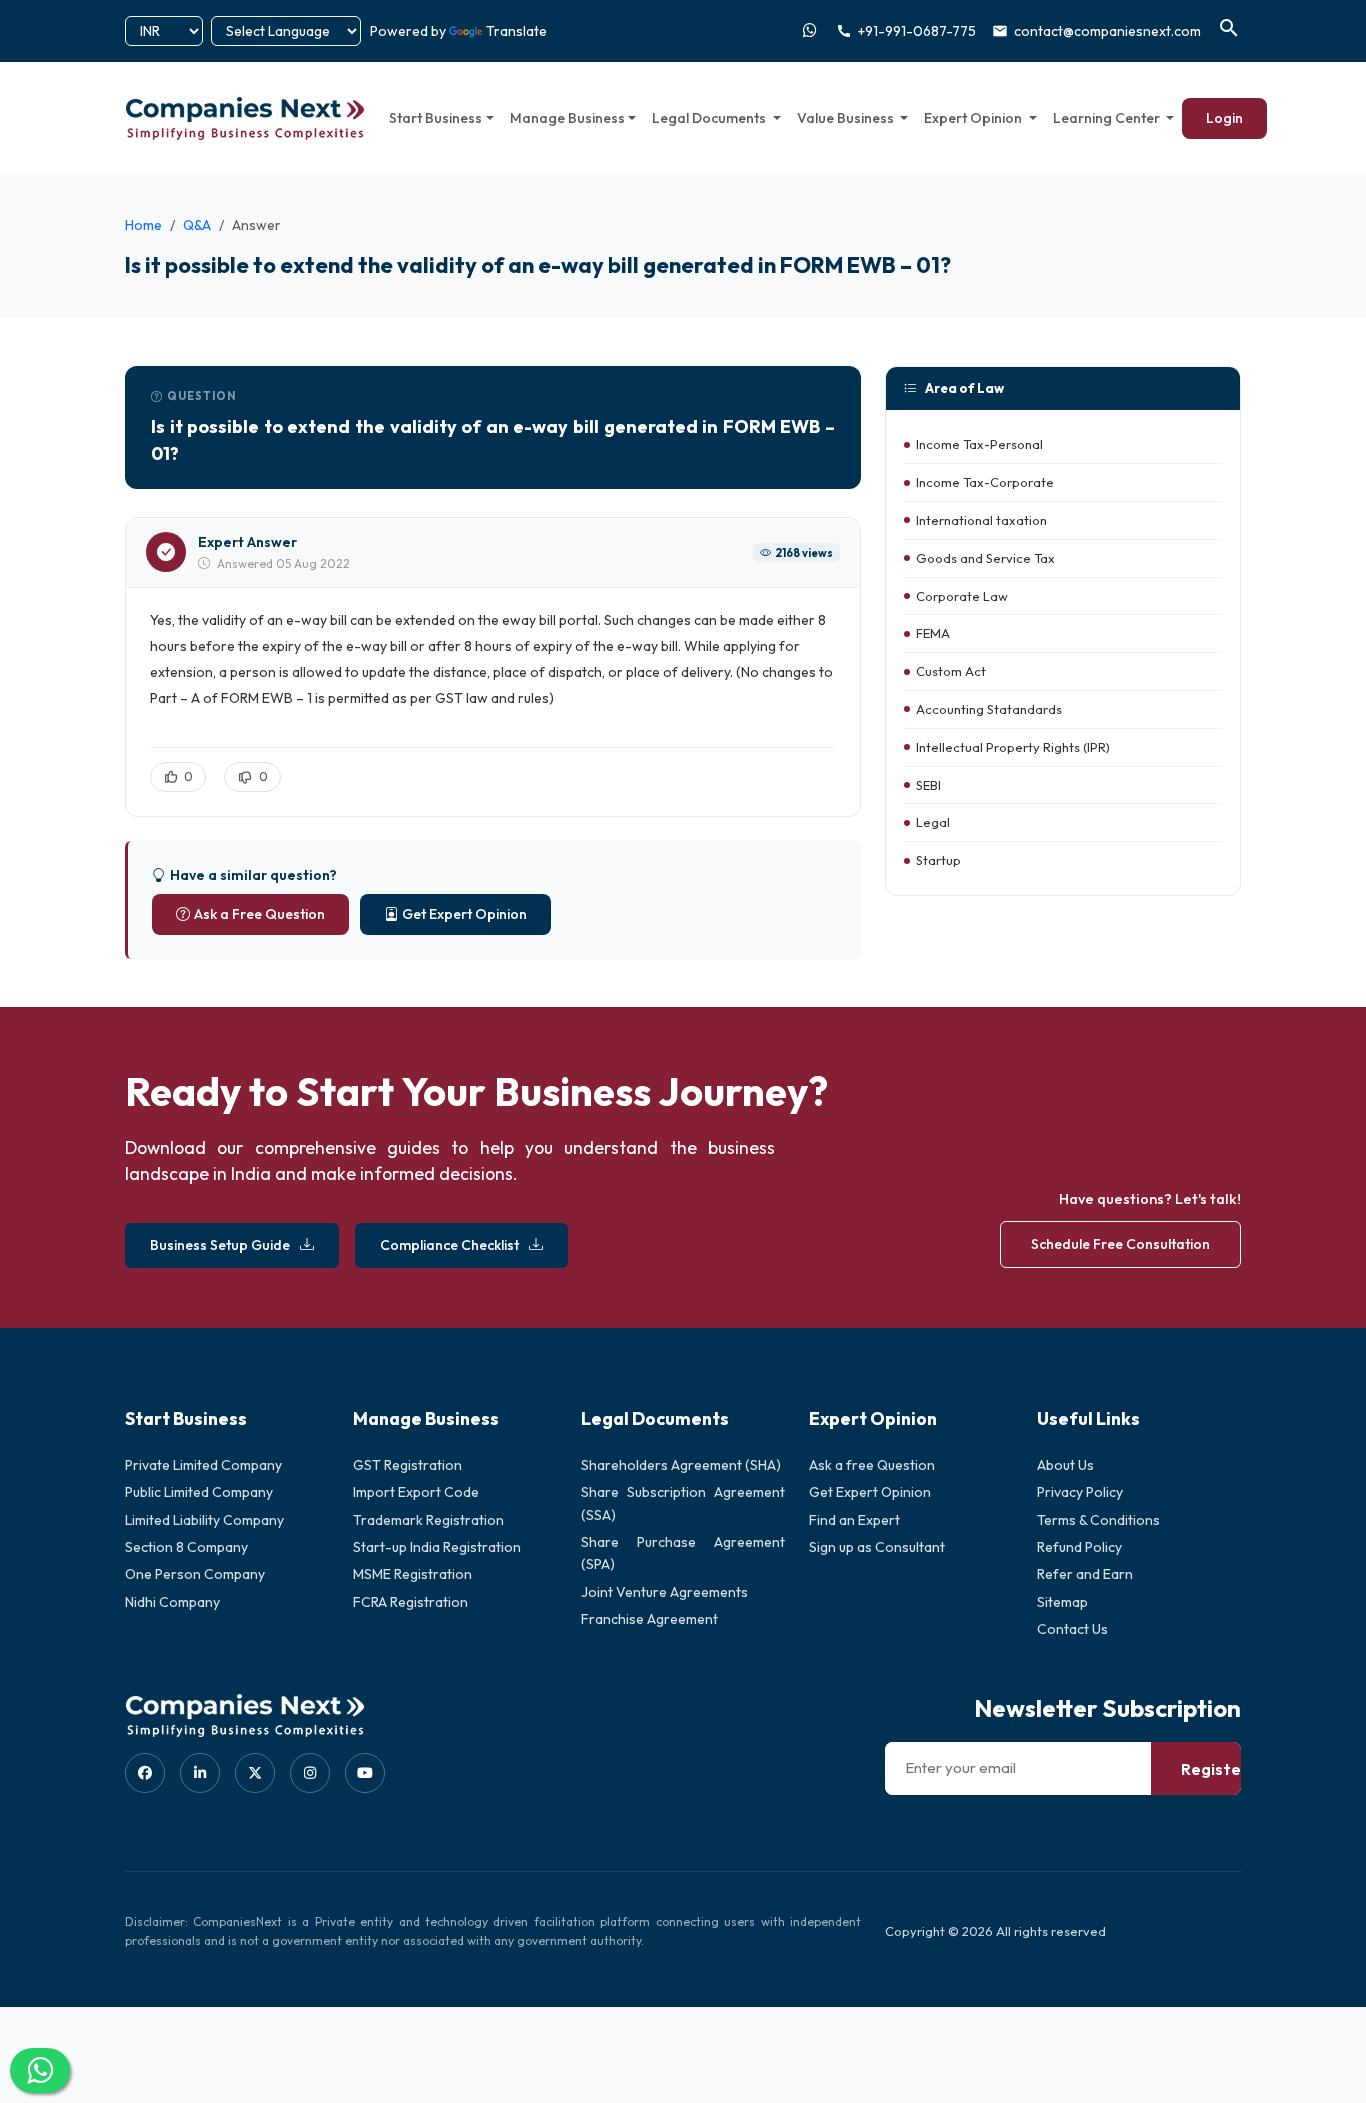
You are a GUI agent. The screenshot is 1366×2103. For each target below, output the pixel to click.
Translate (516, 31)
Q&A (197, 225)
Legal (933, 823)
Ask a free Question (872, 1465)
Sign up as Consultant (877, 1547)
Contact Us (1072, 1629)
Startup (938, 861)
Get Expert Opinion (464, 914)
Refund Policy (1079, 1547)
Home (143, 225)
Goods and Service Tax (985, 558)
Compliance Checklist (449, 1245)
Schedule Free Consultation (1120, 1244)
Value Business (847, 118)
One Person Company (195, 1574)
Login (1224, 118)
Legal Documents (710, 118)
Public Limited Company (199, 1492)
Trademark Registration (428, 1520)
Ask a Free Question (259, 914)
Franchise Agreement (649, 1619)
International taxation (981, 520)
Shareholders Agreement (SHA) (681, 1465)
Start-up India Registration (437, 1547)
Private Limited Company (203, 1465)
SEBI (928, 785)
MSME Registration (412, 1574)
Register (1214, 1769)
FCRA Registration (410, 1602)
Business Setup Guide (220, 1245)
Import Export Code (416, 1492)
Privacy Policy (1080, 1492)
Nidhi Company (172, 1602)
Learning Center (1108, 118)
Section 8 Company (186, 1547)
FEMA (933, 634)
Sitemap (1062, 1602)
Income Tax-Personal (979, 445)
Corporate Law (962, 596)
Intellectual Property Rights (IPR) (1013, 747)
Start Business (435, 118)
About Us (1065, 1465)
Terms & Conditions (1098, 1520)
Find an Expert (854, 1520)
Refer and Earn (1085, 1574)
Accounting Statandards (989, 709)
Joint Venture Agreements (664, 1592)
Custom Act (951, 672)
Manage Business (567, 118)
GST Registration (407, 1465)
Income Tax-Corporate (985, 483)
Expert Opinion (974, 118)
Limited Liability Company (204, 1520)
